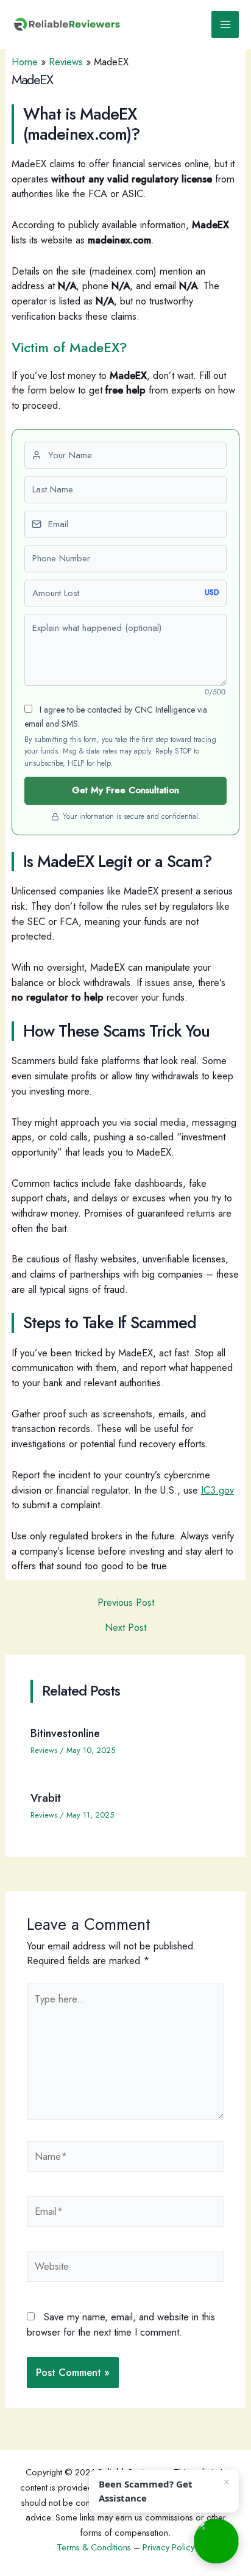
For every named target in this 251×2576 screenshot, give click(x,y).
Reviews (66, 62)
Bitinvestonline (65, 1733)
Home (25, 62)
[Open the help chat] (216, 2541)
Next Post (125, 1627)
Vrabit (46, 1798)
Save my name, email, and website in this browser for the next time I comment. (121, 2324)
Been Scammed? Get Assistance (146, 2491)
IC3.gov (217, 1490)
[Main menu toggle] (225, 25)
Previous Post (126, 1602)
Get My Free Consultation (125, 790)
